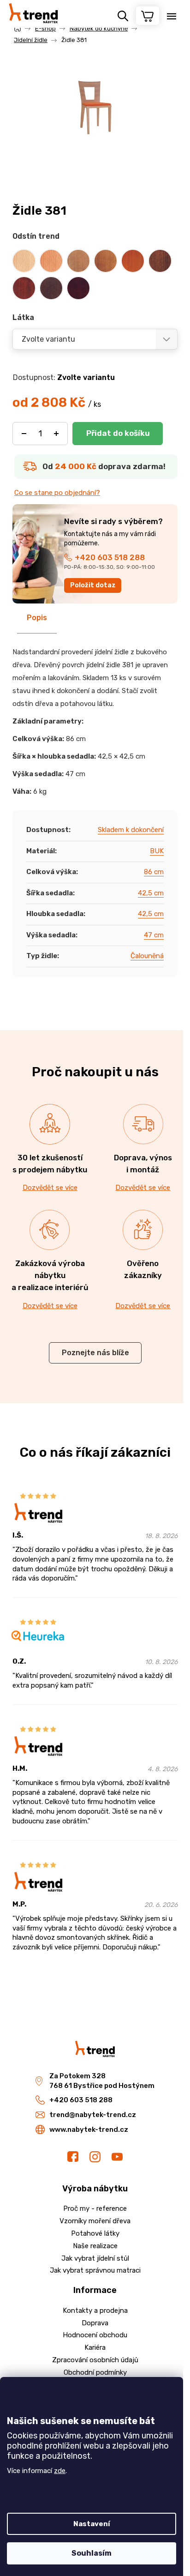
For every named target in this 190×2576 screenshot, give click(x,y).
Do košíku (118, 434)
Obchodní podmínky (95, 2372)
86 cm (154, 872)
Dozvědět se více (50, 1188)
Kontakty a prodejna (95, 2311)
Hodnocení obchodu (95, 2335)
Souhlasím (92, 2553)
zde (60, 2471)
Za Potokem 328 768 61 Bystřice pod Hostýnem (102, 2081)
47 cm (154, 935)
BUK (157, 851)
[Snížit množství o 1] (24, 434)
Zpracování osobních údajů (95, 2360)
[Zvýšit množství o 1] (56, 434)
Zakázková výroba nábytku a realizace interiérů (50, 1275)
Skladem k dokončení (131, 830)
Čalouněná (147, 956)
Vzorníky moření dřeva (95, 2221)
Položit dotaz (93, 585)
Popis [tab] (37, 618)
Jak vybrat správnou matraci (95, 2270)
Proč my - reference (95, 2208)
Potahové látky (95, 2233)
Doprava (95, 2323)
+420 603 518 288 (110, 557)
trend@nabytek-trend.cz (93, 2115)
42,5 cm (151, 893)
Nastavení (92, 2524)
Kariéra (95, 2347)
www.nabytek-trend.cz (89, 2130)
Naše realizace (95, 2246)
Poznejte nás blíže (95, 1353)
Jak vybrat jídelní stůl (95, 2258)
